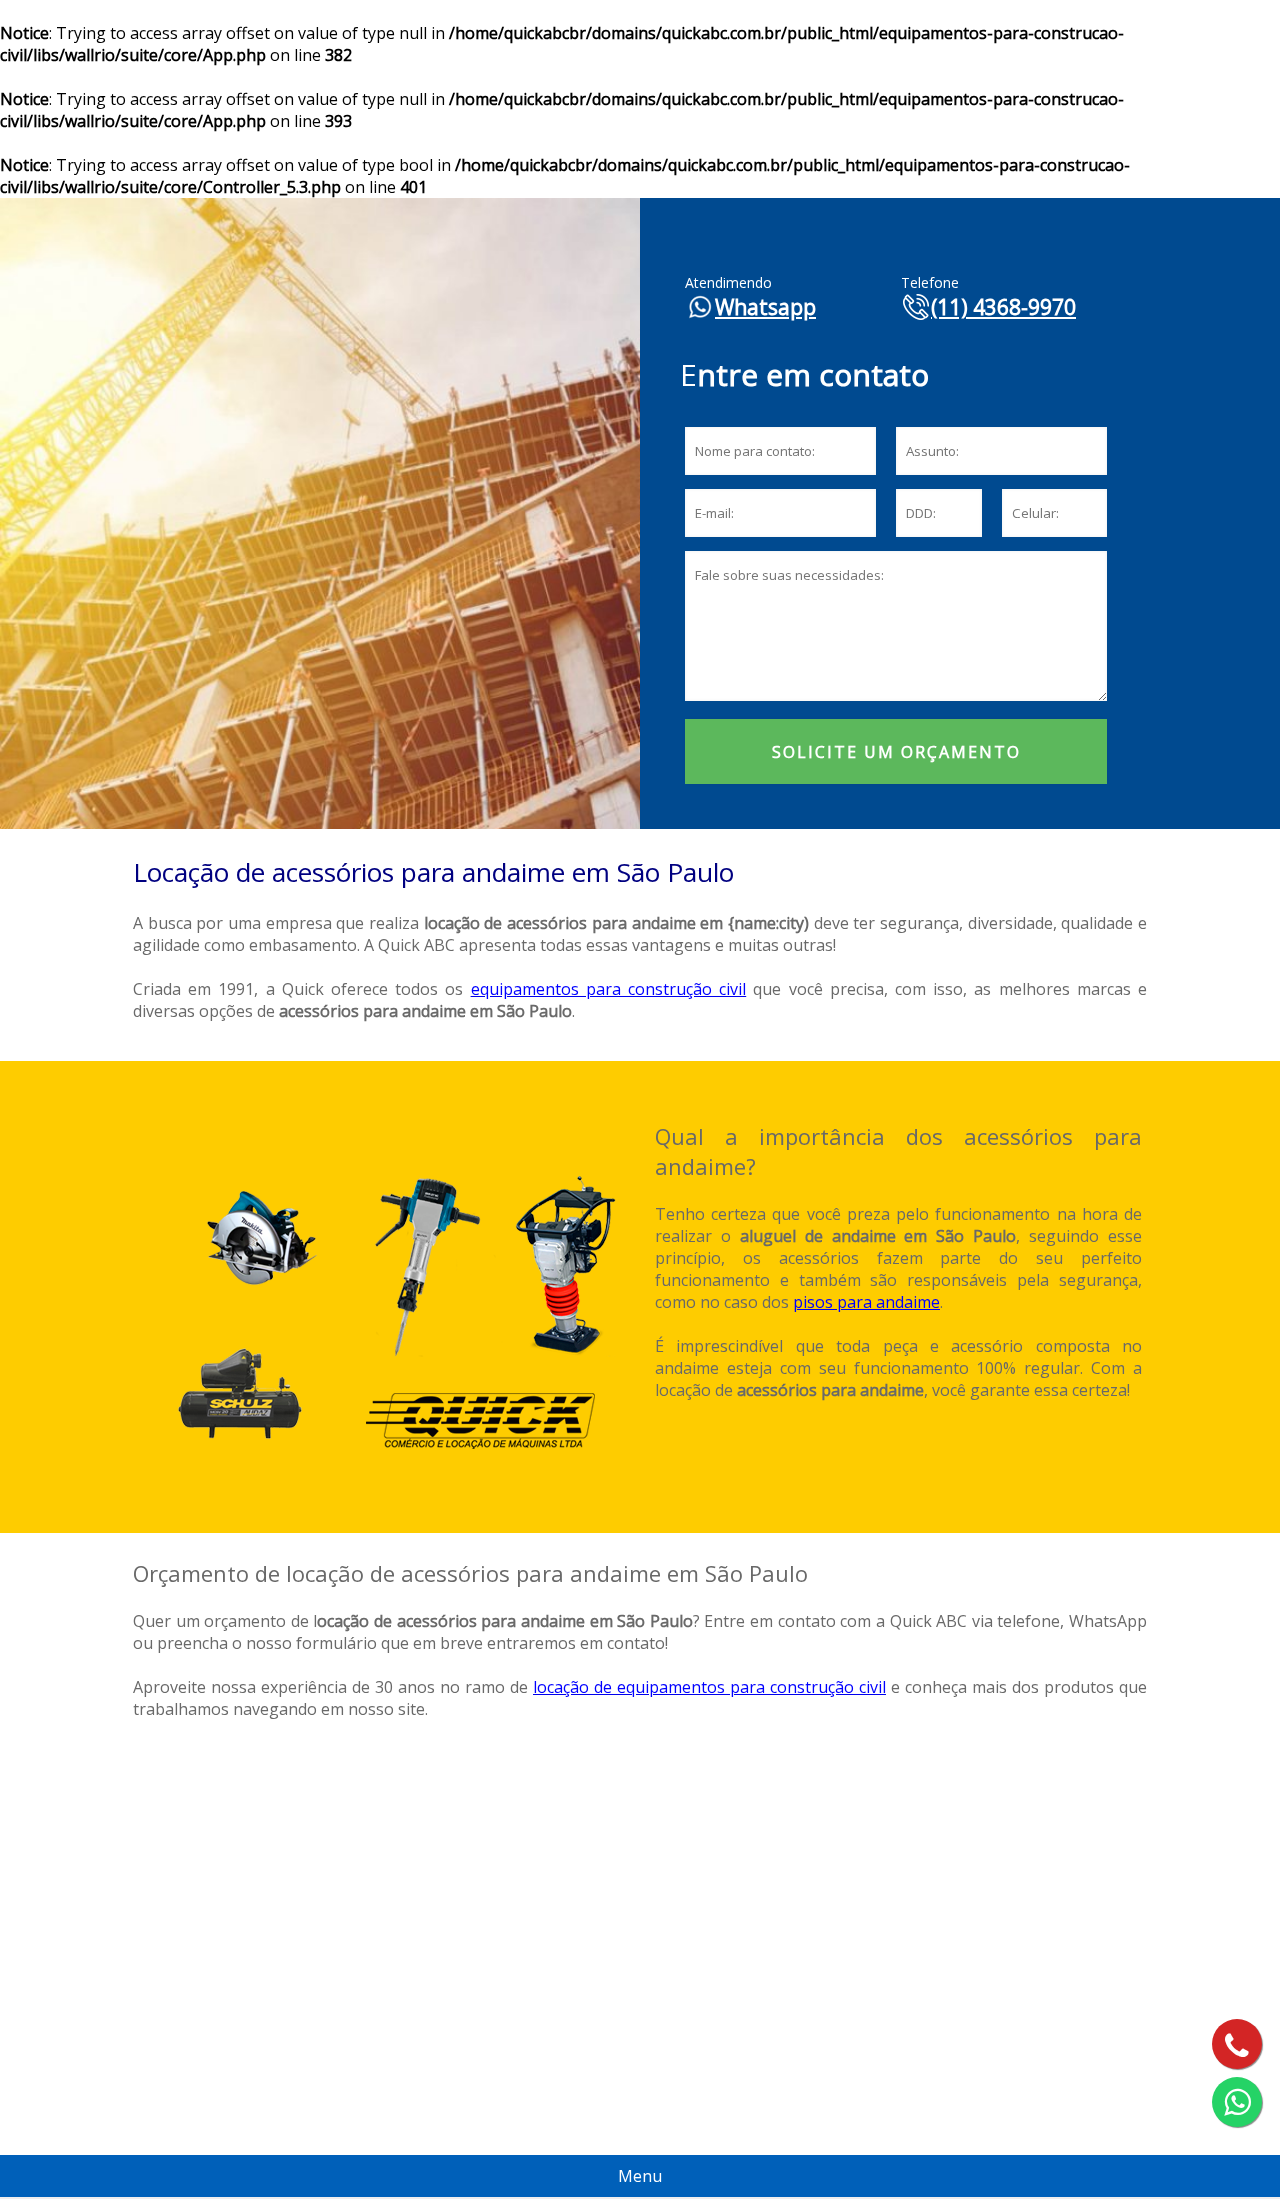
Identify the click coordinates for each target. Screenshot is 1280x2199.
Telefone (930, 282)
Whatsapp (765, 307)
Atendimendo (728, 282)
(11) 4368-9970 (1003, 307)
